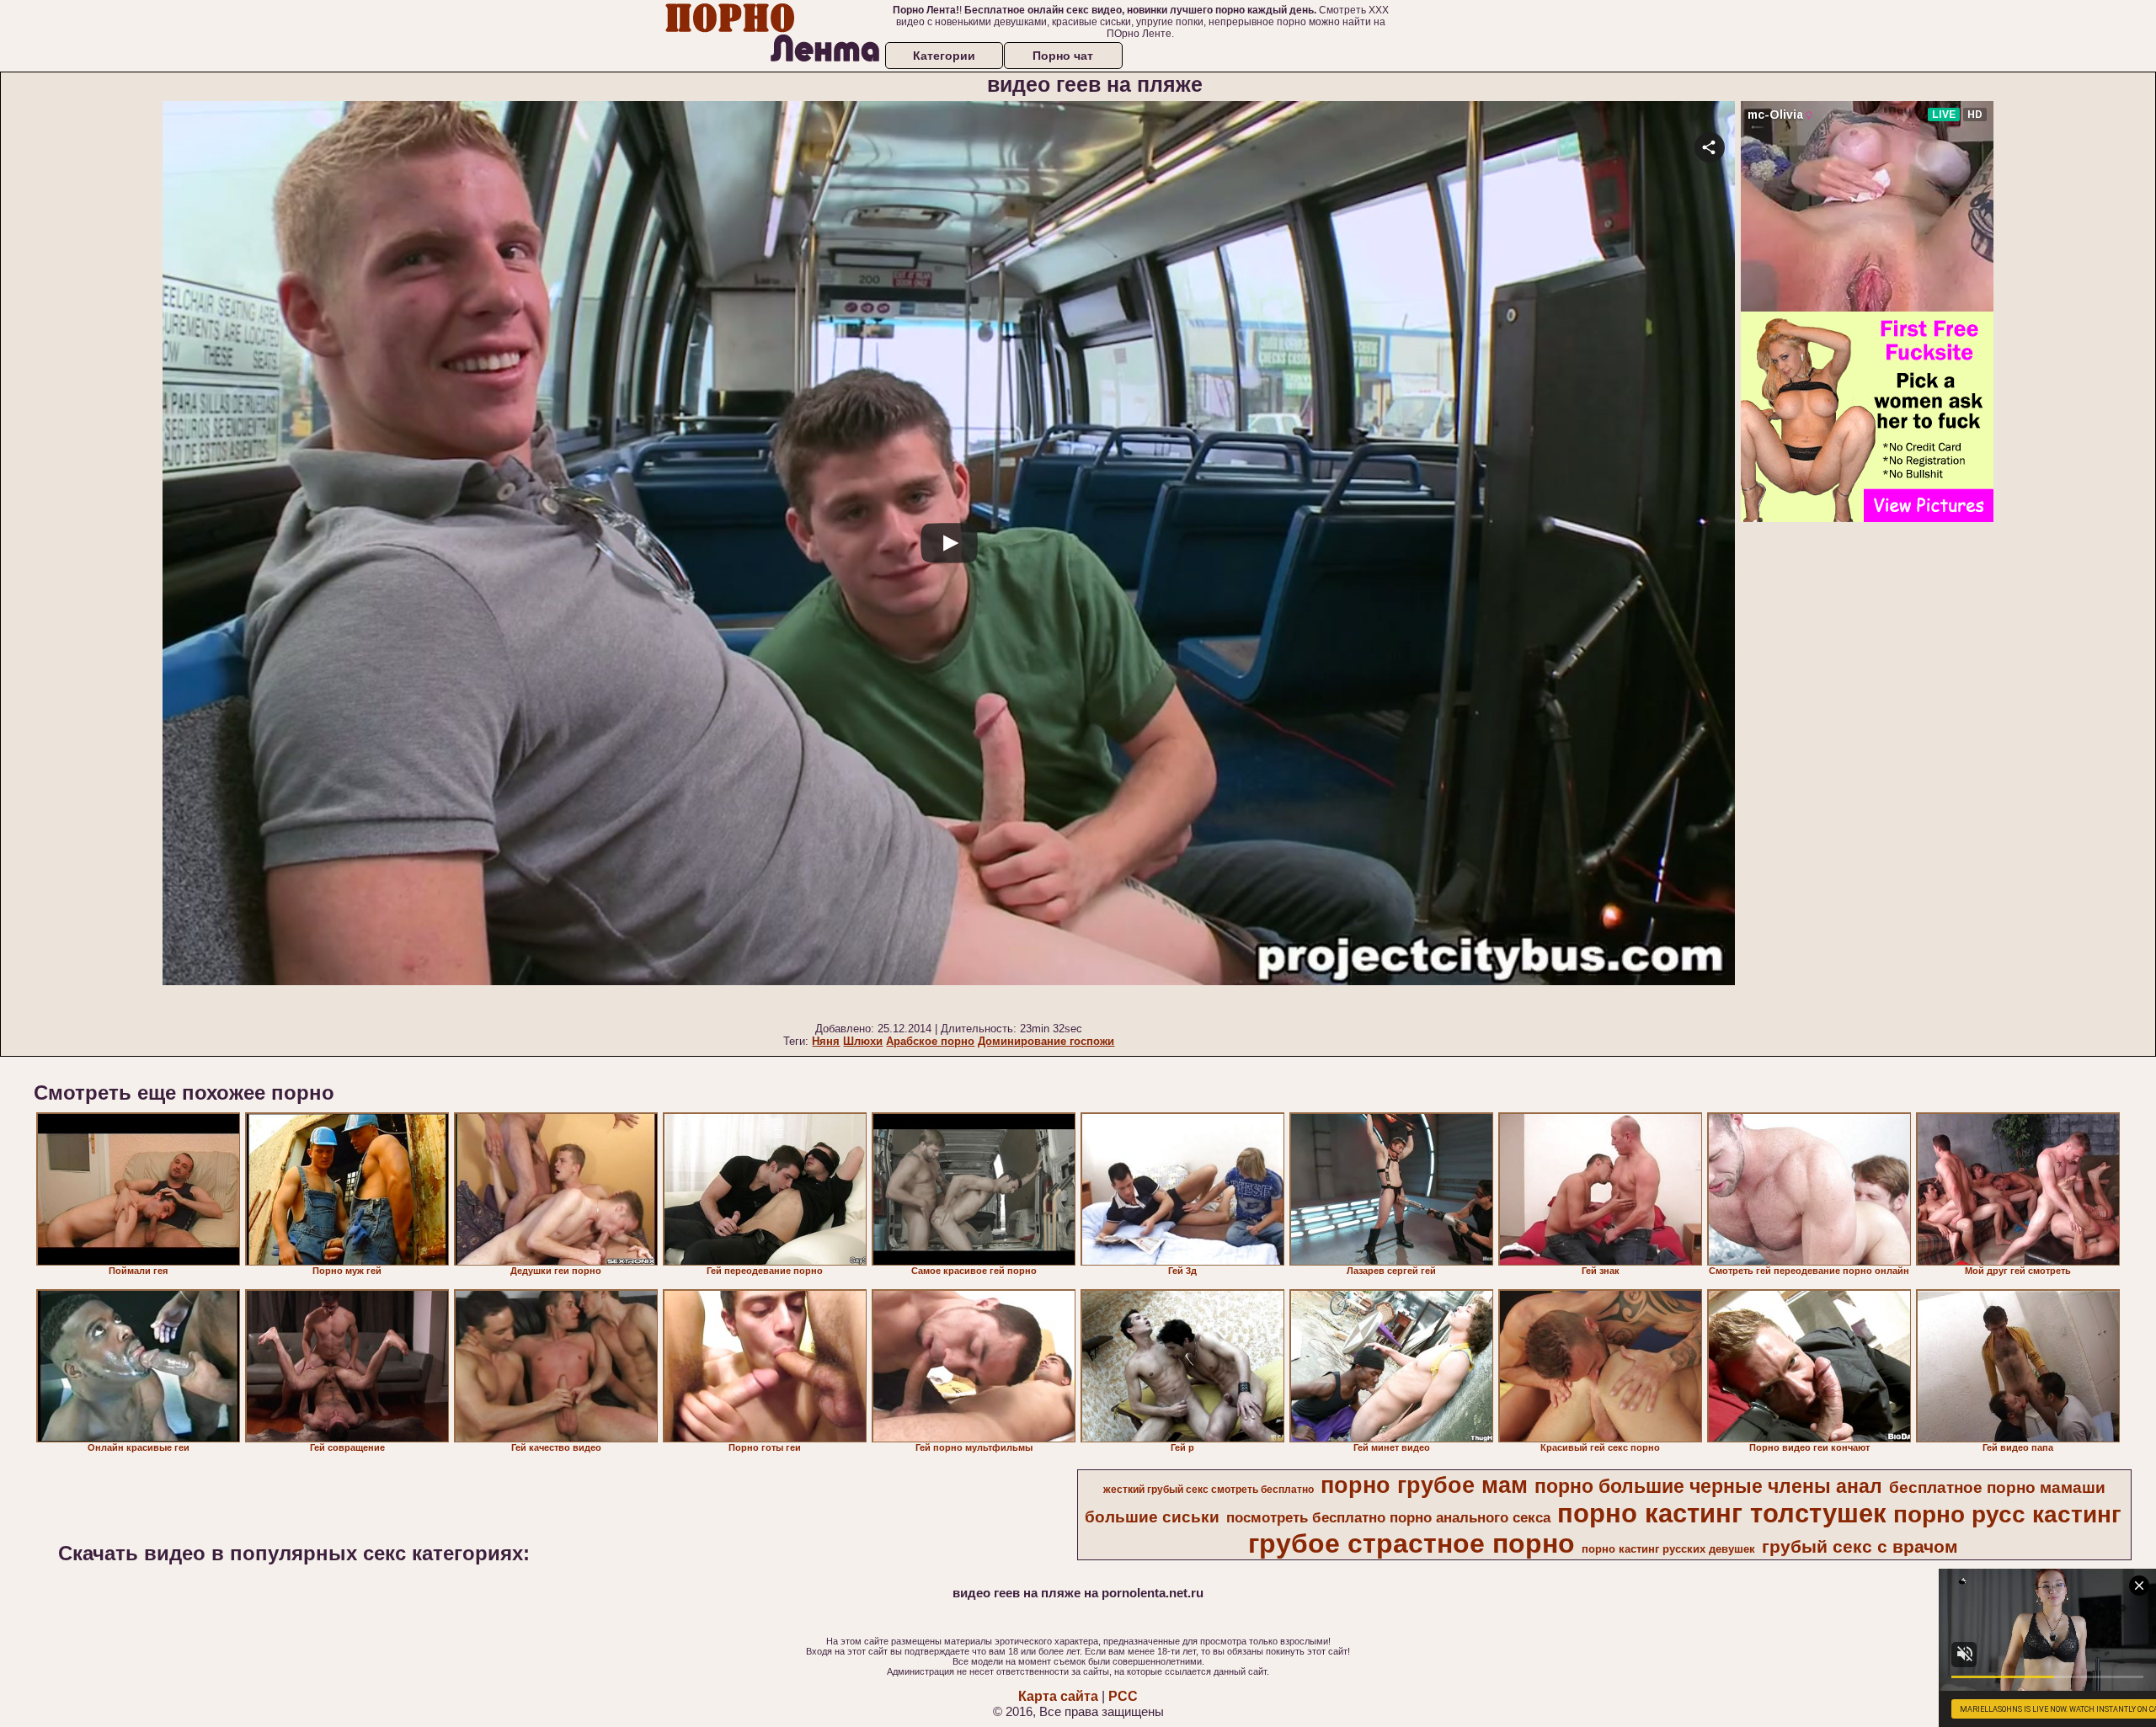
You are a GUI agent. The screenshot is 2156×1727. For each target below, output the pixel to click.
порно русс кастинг (2007, 1514)
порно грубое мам (1424, 1485)
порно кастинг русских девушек (1668, 1549)
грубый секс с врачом (1860, 1547)
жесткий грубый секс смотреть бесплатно (1209, 1490)
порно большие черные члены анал (1708, 1486)
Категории (944, 56)
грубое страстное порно (1412, 1543)
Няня (826, 1041)
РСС (1123, 1696)
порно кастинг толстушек (1722, 1513)
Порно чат (1063, 56)
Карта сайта (1058, 1696)
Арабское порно (930, 1041)
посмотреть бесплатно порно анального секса (1388, 1517)
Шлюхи (863, 1041)
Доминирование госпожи (1046, 1041)
